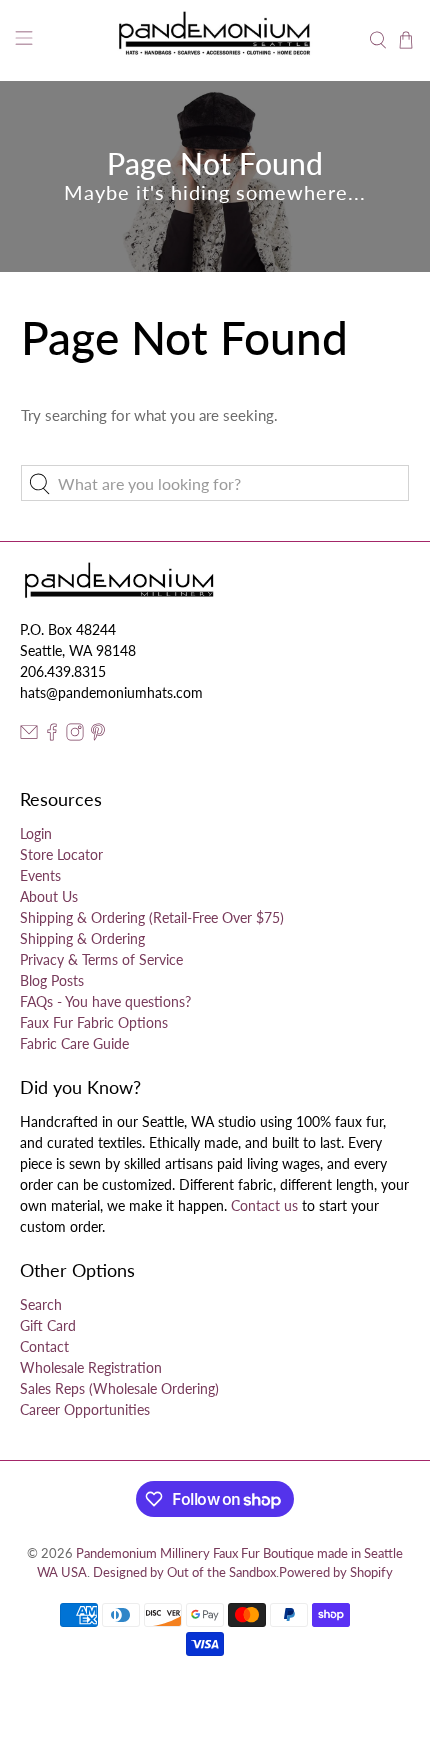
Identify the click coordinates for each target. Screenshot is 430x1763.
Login (36, 833)
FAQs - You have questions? (105, 1001)
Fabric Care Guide (74, 1043)
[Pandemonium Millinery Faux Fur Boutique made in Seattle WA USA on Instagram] (75, 735)
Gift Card (48, 1325)
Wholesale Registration (91, 1367)
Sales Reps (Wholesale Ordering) (119, 1388)
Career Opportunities (85, 1409)
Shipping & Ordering (82, 938)
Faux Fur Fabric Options (94, 1022)
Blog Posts (52, 980)
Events (40, 875)
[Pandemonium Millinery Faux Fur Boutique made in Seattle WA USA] (215, 40)
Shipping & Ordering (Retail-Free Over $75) (152, 917)
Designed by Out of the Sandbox (184, 1572)
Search (41, 1304)
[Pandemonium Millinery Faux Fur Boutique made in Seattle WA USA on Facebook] (52, 735)
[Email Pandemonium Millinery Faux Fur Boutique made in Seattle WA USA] (29, 735)
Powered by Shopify (336, 1572)
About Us (49, 896)
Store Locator (61, 854)
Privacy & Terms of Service (101, 959)
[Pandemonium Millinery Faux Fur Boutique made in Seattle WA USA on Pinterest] (98, 735)
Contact (44, 1346)
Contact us (264, 1205)
